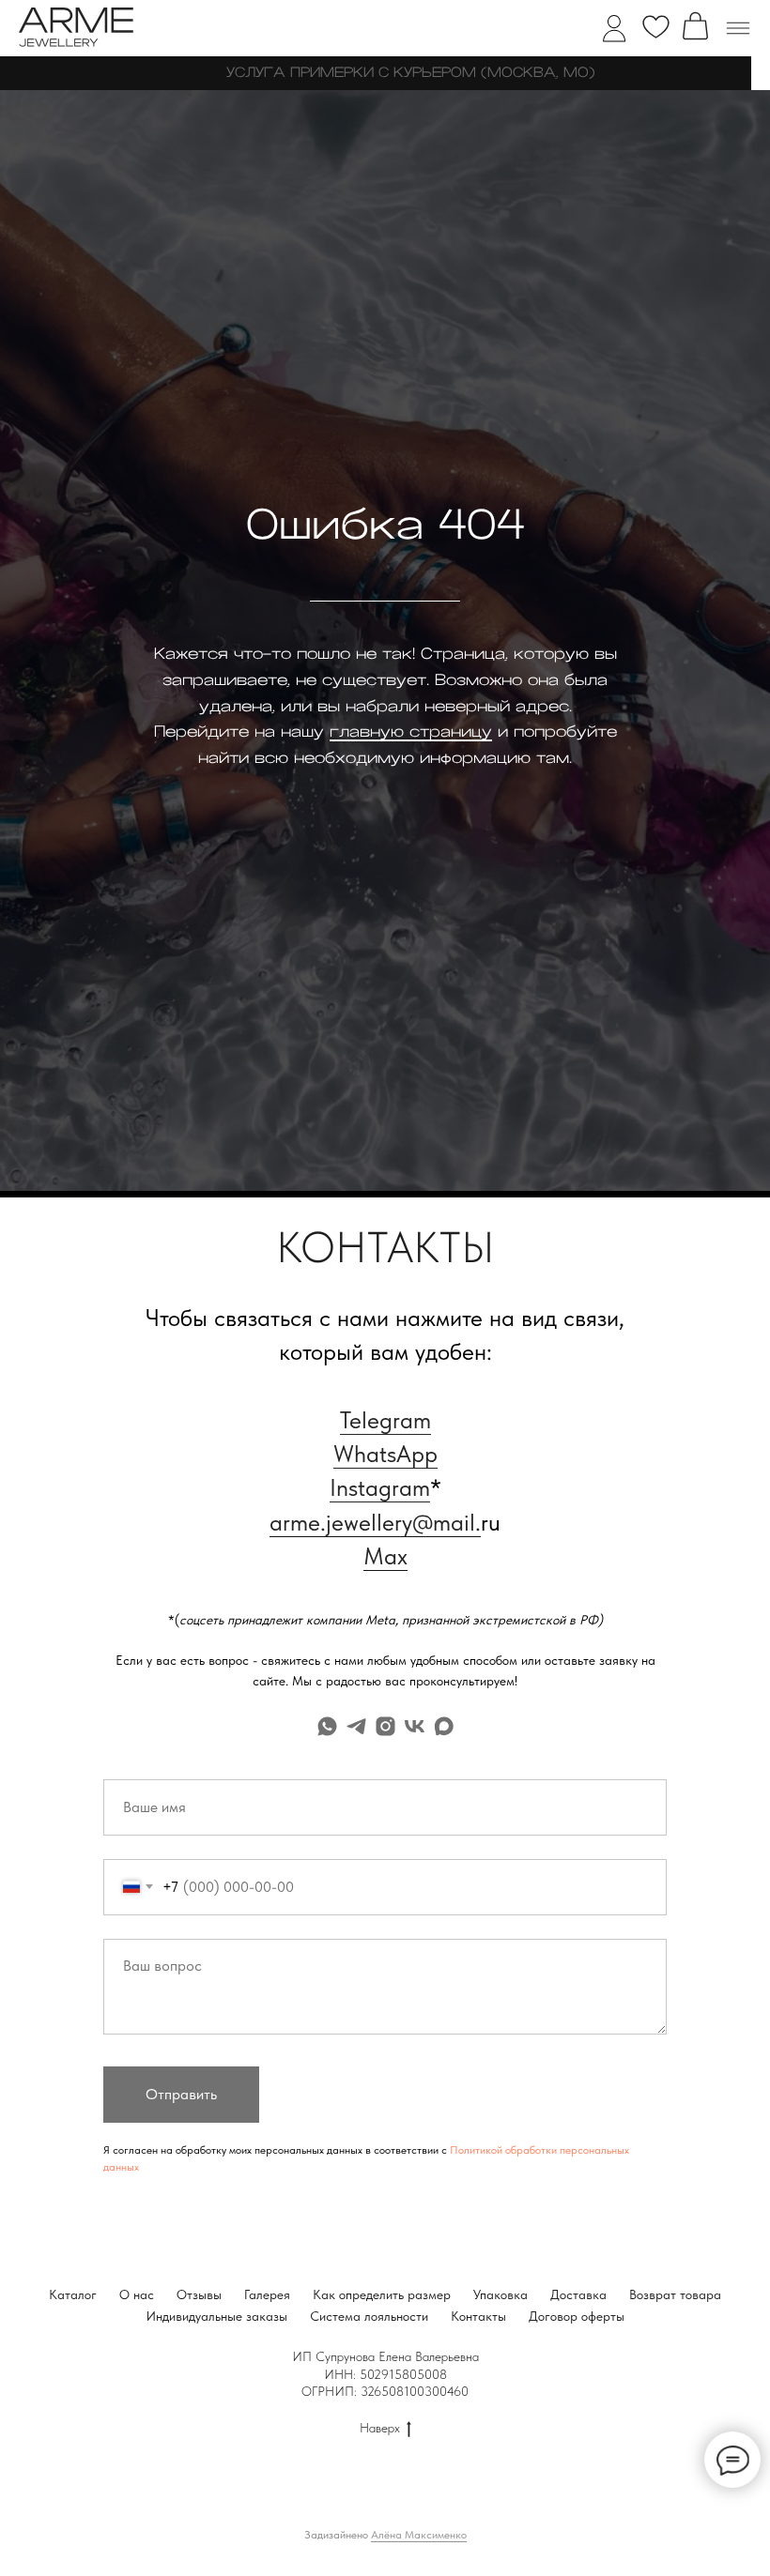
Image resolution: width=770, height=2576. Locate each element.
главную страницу (411, 1467)
